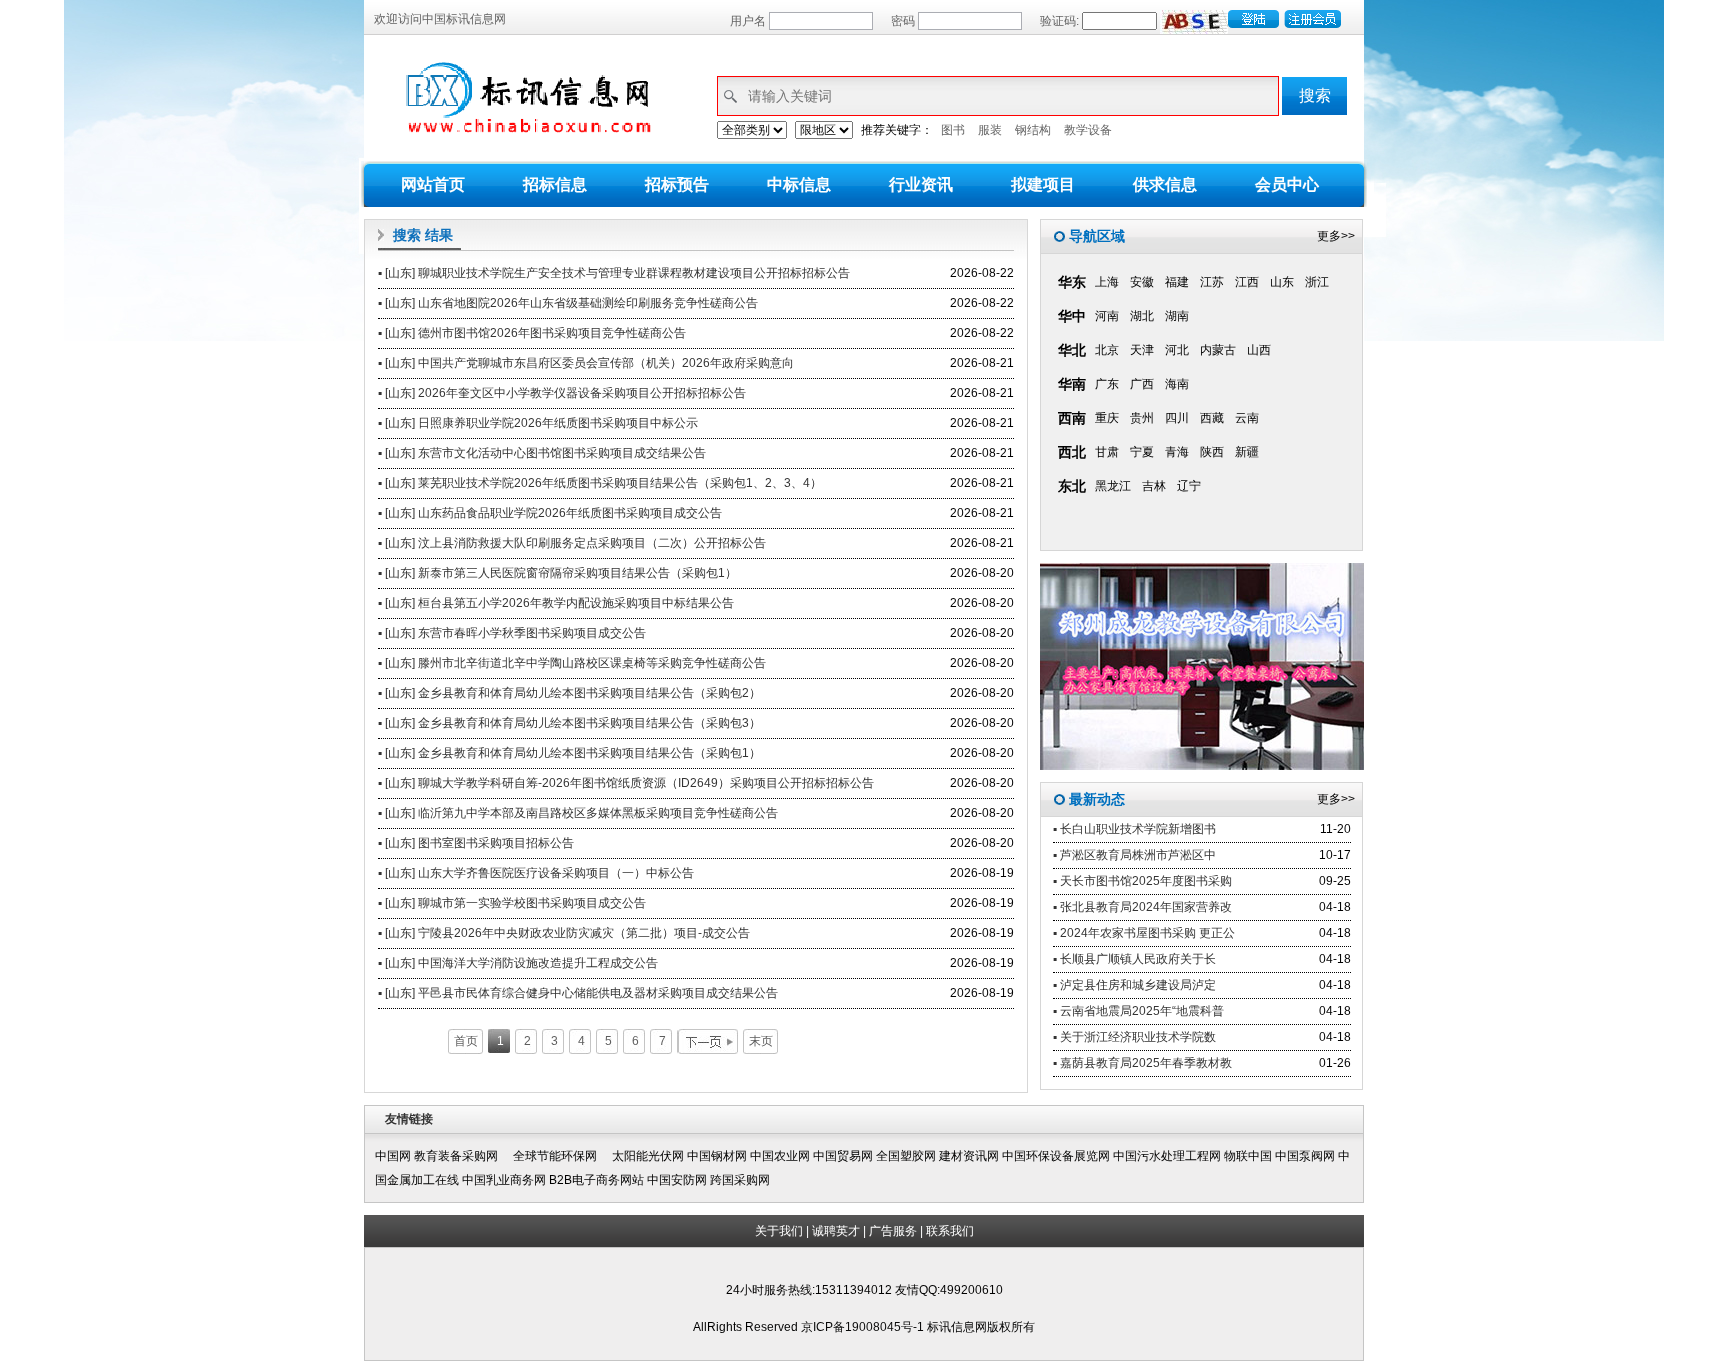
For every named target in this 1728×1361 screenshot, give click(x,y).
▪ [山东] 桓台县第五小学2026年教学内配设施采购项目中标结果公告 (556, 603)
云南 (1247, 418)
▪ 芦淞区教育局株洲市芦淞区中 (1134, 855)
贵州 (1142, 418)
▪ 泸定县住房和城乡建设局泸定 (1134, 985)
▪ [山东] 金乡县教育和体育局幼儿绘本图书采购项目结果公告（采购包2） (569, 693)
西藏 (1212, 418)
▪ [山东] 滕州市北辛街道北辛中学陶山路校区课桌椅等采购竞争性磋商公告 (572, 663)
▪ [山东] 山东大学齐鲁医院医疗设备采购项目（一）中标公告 (536, 873)
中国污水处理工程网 (1167, 1156)
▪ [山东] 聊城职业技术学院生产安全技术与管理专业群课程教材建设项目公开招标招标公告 (614, 273)
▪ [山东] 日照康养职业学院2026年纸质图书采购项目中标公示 (538, 423)
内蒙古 (1218, 350)
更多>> (1336, 236)
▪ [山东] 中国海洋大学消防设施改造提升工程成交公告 (518, 963)
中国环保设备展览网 (1056, 1156)
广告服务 (893, 1231)
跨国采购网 (740, 1180)
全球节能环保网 (561, 1156)
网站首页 (433, 184)
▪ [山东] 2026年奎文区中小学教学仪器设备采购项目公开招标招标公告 (562, 393)
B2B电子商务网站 (596, 1180)
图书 (953, 130)
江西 (1247, 282)
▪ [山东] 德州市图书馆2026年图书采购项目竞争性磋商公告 (532, 333)
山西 (1259, 350)
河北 (1177, 350)
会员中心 (1287, 184)
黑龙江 (1113, 486)
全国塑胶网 (906, 1156)
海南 (1177, 384)
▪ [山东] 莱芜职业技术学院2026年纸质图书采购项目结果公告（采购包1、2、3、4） (600, 483)
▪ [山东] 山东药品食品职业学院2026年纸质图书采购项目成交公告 (550, 513)
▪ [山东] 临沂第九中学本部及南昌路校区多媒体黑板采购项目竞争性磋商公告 (578, 813)
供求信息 (1165, 184)
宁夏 (1142, 452)
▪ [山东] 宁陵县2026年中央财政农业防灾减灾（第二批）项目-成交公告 (564, 933)
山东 (1282, 282)
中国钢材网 (717, 1156)
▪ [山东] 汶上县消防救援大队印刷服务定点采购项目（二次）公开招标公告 (572, 543)
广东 (1107, 384)
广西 (1142, 384)
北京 (1107, 350)
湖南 (1177, 316)
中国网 (393, 1156)
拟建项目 (1043, 184)
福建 (1177, 282)
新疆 (1247, 452)
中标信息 (799, 184)
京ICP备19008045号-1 (864, 1327)
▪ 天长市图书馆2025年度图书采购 (1142, 881)
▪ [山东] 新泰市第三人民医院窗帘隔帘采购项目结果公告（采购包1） (557, 573)
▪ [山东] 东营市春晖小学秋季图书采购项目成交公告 (512, 633)
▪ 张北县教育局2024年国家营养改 (1142, 907)
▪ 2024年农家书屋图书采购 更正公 (1144, 933)
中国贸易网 (843, 1156)
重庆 (1107, 418)
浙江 (1317, 282)
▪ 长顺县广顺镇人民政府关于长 (1134, 959)
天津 (1142, 350)
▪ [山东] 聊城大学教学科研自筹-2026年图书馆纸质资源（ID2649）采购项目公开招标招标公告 (626, 783)
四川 (1177, 418)
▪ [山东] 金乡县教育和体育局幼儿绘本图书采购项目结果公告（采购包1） (569, 753)
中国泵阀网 (1305, 1156)
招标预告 (677, 184)
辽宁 (1189, 486)
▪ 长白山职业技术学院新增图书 (1134, 829)
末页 (761, 1041)
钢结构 (1033, 130)
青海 (1177, 452)
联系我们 (950, 1231)
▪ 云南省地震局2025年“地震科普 (1138, 1011)
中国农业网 (780, 1156)
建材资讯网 (969, 1156)
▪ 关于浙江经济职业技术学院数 (1134, 1037)
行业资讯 (921, 184)
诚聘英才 (836, 1231)
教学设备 (1088, 130)
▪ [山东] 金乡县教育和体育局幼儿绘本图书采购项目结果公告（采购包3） (569, 723)
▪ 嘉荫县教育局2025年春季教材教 (1142, 1063)
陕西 (1212, 452)
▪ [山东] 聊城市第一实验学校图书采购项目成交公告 (512, 903)
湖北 (1142, 316)
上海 (1107, 282)
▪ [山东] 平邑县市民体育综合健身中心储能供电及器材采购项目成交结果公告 (578, 993)
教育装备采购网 (462, 1156)
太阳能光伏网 (648, 1156)
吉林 (1154, 486)
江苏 (1212, 282)
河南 (1107, 316)
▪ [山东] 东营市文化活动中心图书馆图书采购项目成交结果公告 (542, 453)
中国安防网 (677, 1180)
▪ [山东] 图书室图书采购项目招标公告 (476, 843)
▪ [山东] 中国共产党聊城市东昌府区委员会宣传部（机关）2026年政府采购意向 (586, 363)
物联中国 (1248, 1156)
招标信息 (555, 184)
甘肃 (1107, 452)
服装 (990, 130)
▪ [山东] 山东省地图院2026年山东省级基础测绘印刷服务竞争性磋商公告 (568, 303)
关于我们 (779, 1231)
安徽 (1142, 282)
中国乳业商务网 (504, 1180)
